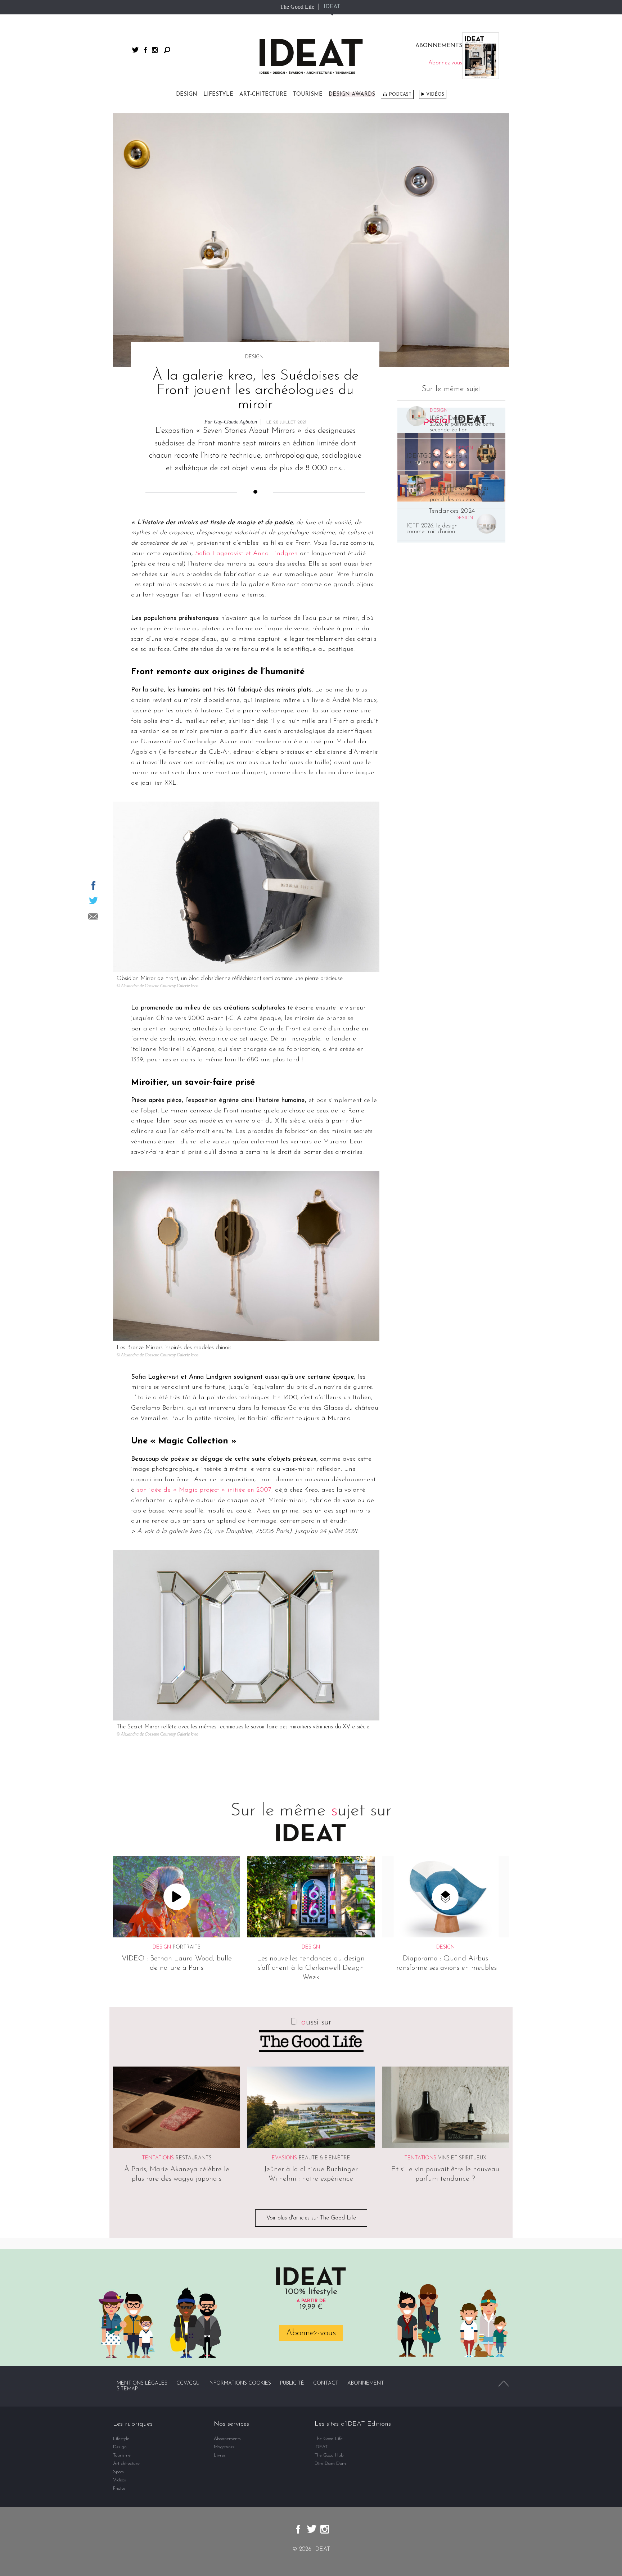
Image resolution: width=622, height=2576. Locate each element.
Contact (326, 2383)
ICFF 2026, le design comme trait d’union (432, 529)
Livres (220, 2455)
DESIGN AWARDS (352, 94)
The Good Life (297, 7)
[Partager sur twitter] (93, 901)
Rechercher (167, 50)
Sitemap (127, 2389)
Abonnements (227, 2439)
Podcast (400, 94)
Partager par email (93, 916)
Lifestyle (218, 94)
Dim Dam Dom (330, 2464)
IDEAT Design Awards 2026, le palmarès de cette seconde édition (462, 424)
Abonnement (366, 2383)
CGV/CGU (188, 2383)
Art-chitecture (263, 94)
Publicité (292, 2383)
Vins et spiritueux (462, 2158)
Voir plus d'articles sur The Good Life (311, 2218)
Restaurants (194, 2158)
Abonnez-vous (311, 2333)
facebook (145, 50)
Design (187, 94)
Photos (119, 2488)
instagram (155, 50)
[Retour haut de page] (504, 2384)
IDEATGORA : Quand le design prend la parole (437, 459)
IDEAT (332, 7)
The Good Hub (329, 2455)
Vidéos (435, 94)
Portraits (187, 1947)
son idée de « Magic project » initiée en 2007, (205, 1490)
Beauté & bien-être (324, 2158)
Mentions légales (142, 2383)
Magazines (224, 2447)
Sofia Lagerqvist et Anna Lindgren (246, 554)
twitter (135, 50)
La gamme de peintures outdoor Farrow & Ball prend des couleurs (459, 494)
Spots (118, 2472)
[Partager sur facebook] (93, 885)
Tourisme (308, 94)
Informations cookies (240, 2383)
